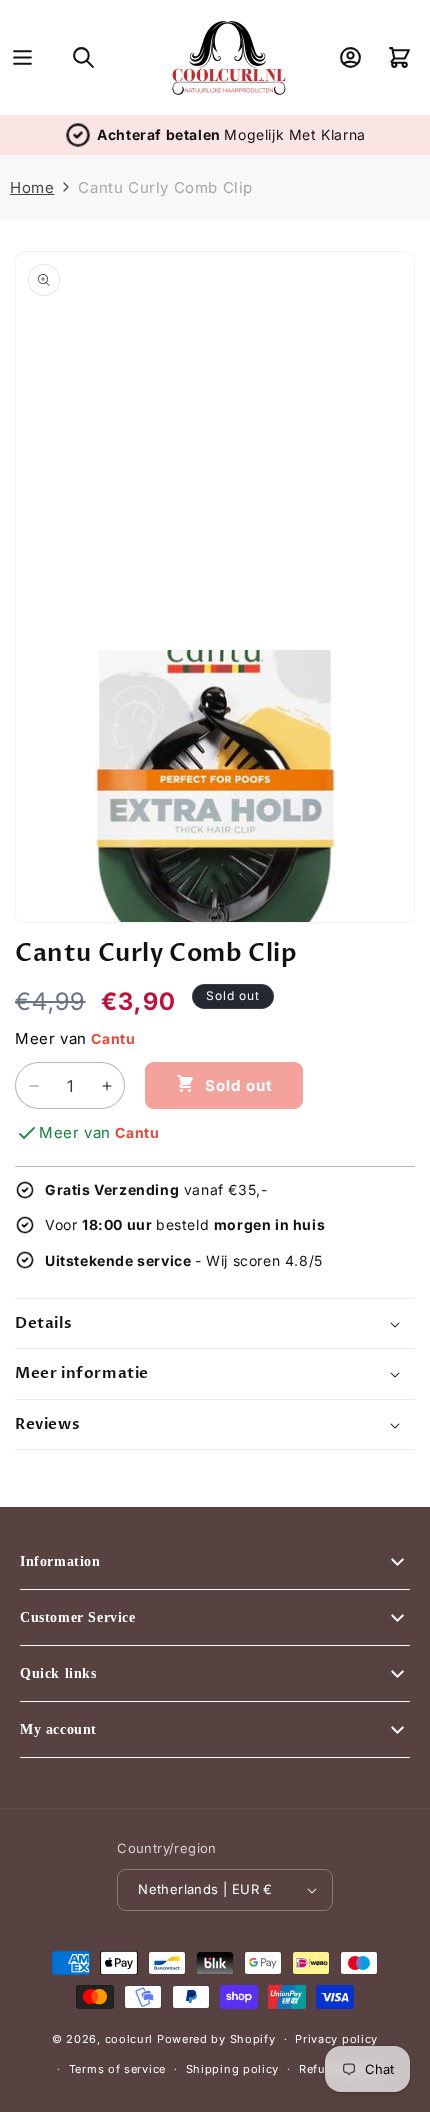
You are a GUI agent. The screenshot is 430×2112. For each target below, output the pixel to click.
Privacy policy (336, 2039)
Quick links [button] (58, 1673)
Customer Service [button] (78, 1617)
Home (32, 187)
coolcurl (129, 2039)
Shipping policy (233, 2069)
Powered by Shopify (216, 2039)
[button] (22, 57)
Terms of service (117, 2069)
